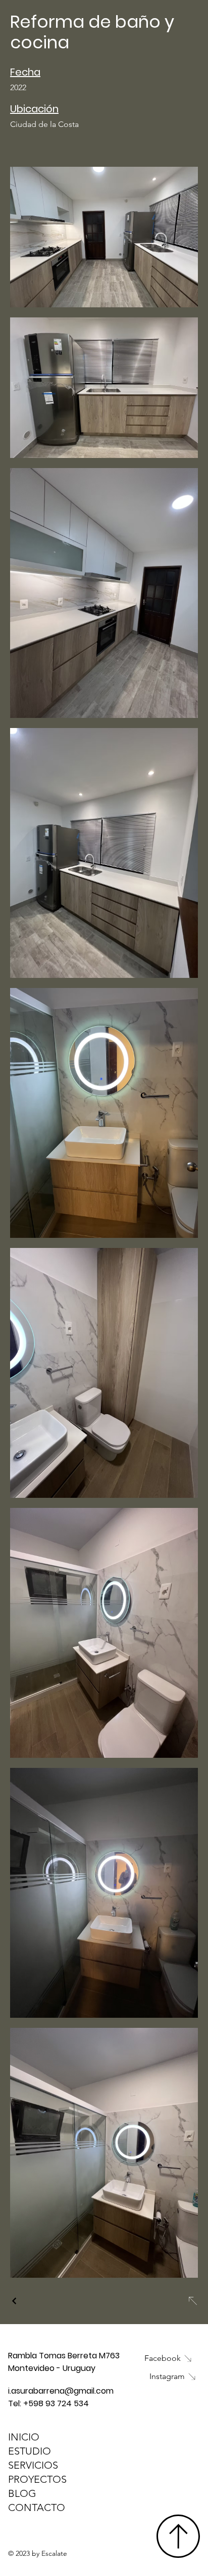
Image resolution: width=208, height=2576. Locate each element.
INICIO (24, 2437)
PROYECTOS (37, 2479)
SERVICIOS (33, 2465)
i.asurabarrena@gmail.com (61, 2391)
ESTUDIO (30, 2451)
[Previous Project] (15, 2301)
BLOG (22, 2493)
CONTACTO (37, 2507)
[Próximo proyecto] (192, 2301)
